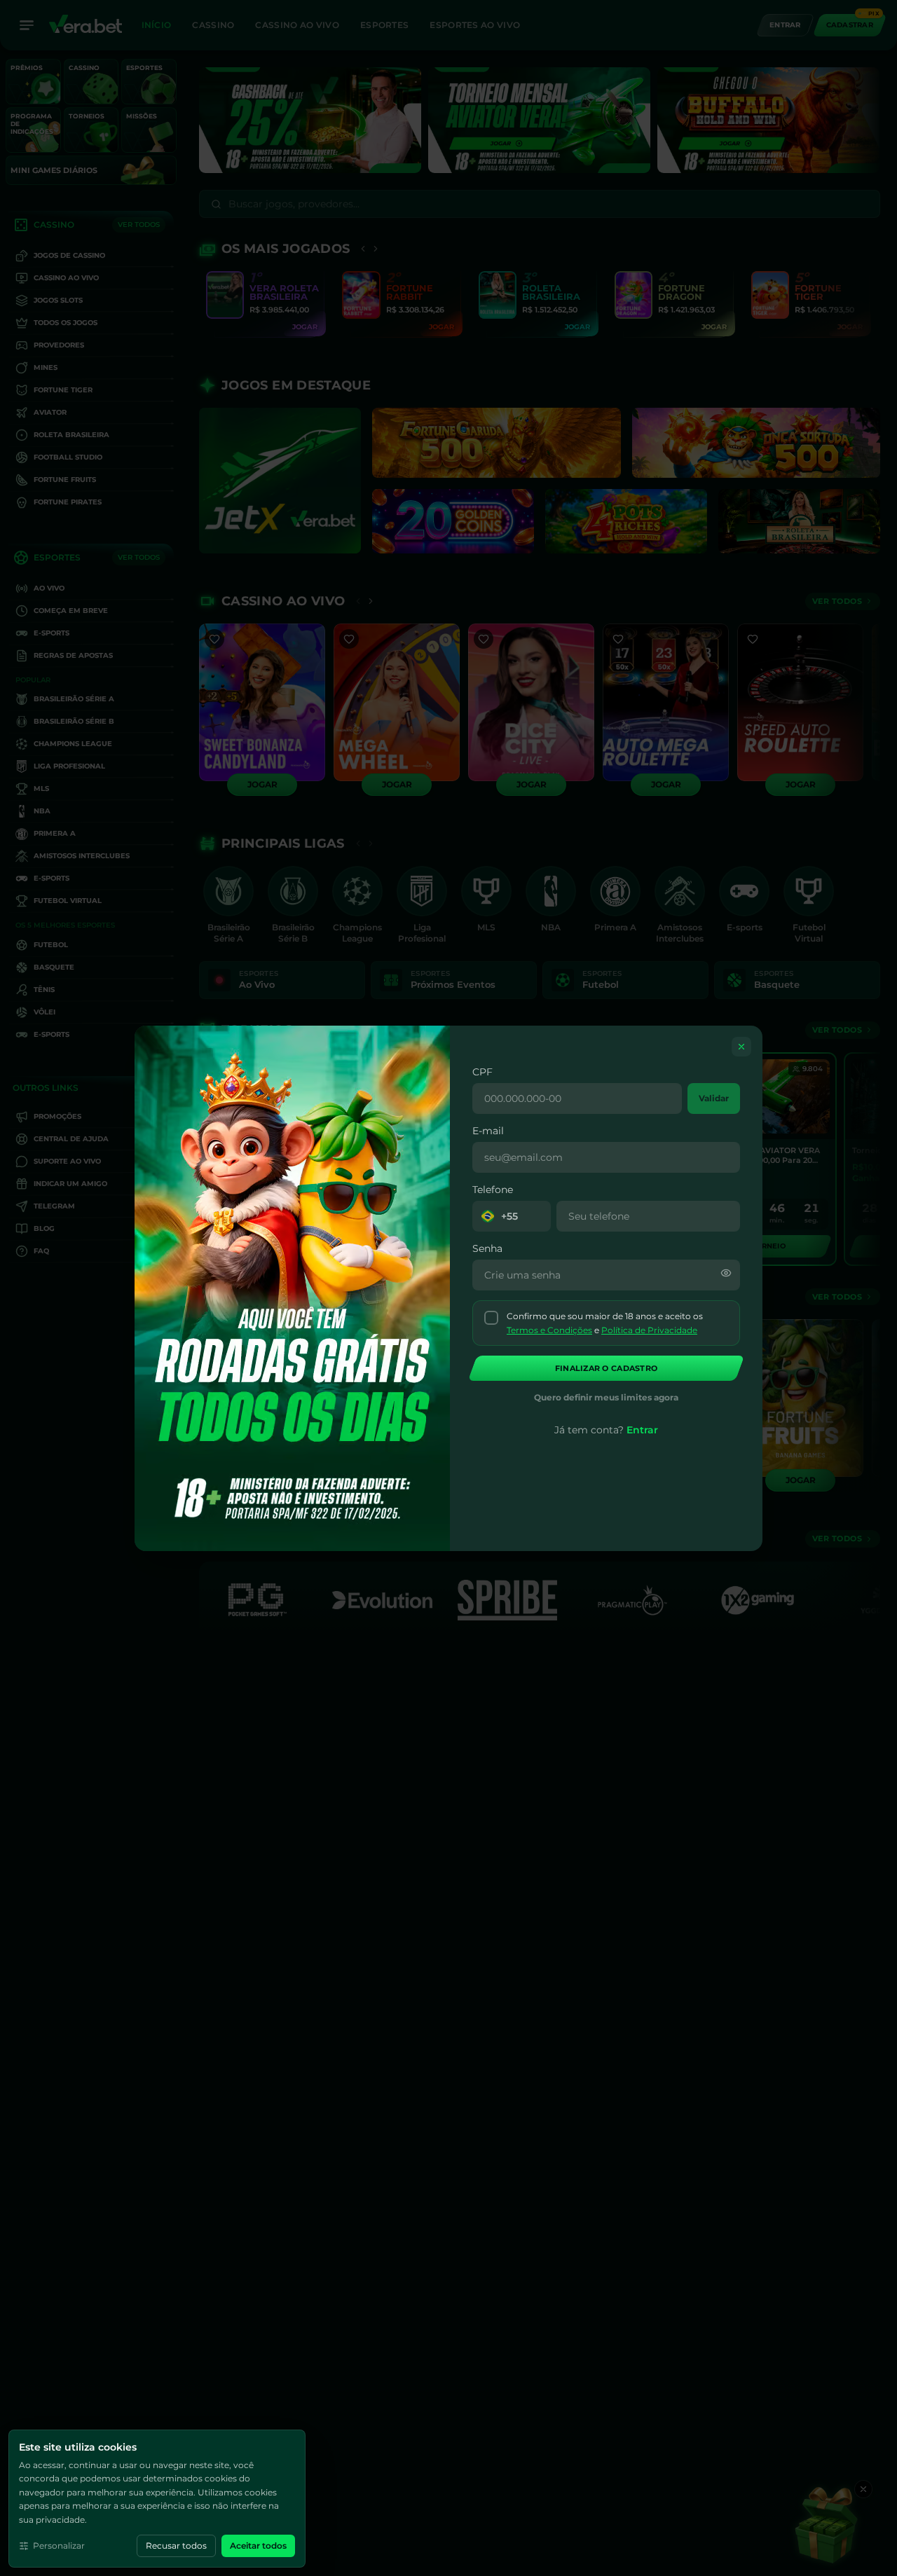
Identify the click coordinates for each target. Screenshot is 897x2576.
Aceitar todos (258, 2546)
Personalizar (59, 2546)
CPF (482, 1072)
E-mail (488, 1131)
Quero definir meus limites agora (606, 1397)
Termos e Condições (549, 1329)
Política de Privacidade (649, 1329)
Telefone (493, 1190)
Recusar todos (176, 2546)
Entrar (642, 1430)
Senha (487, 1248)
